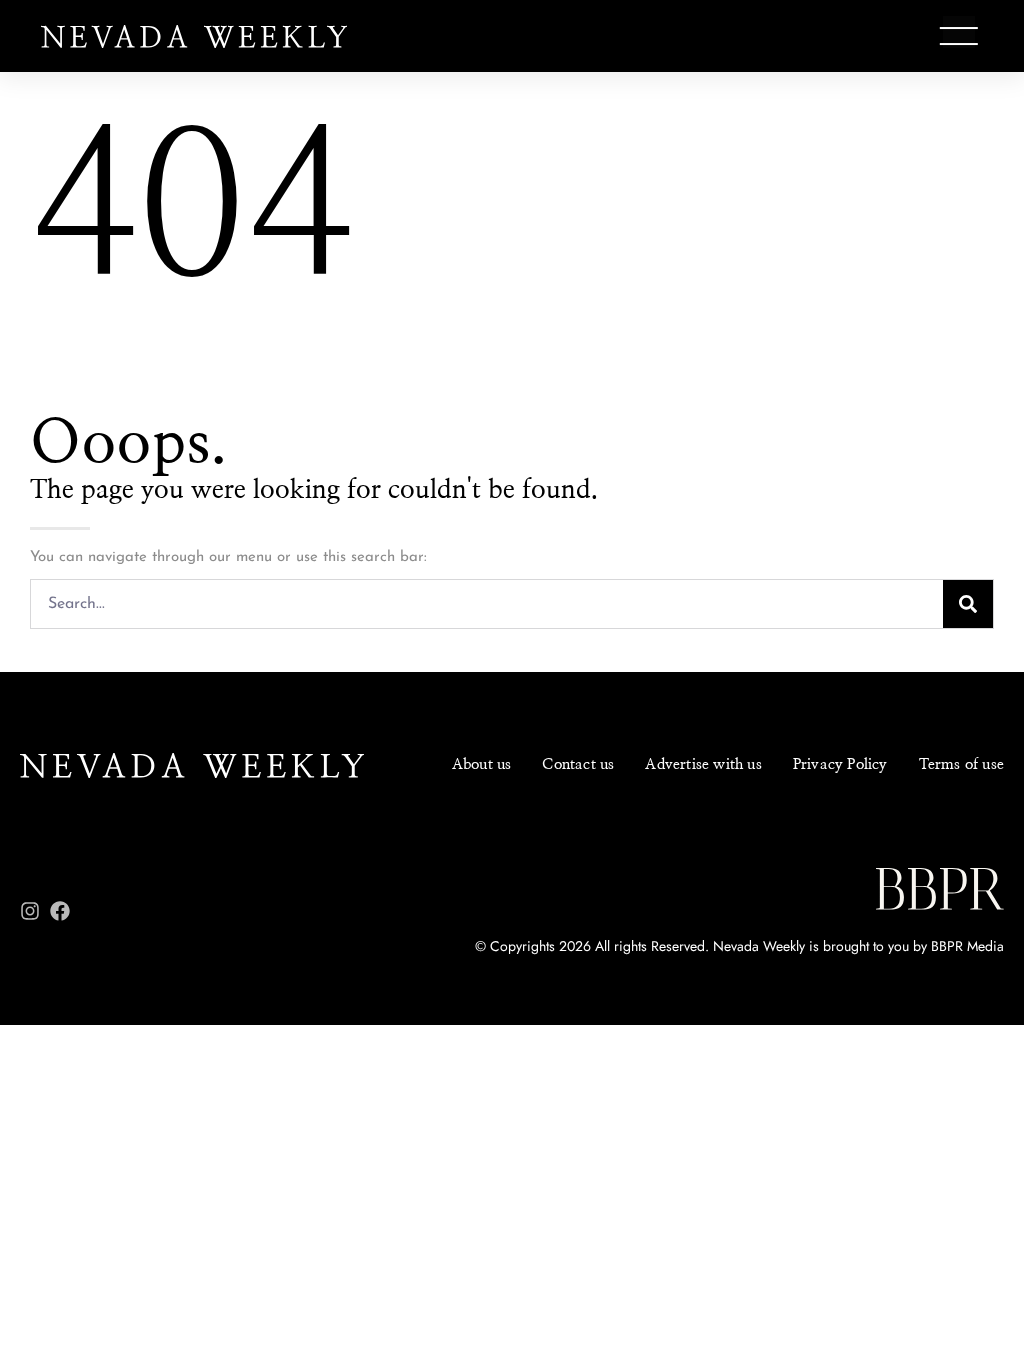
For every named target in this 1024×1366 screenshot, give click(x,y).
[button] (959, 36)
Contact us (578, 764)
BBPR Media (967, 946)
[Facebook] (60, 911)
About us (482, 764)
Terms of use (961, 764)
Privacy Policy (840, 764)
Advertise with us (703, 764)
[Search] (968, 604)
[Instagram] (30, 911)
